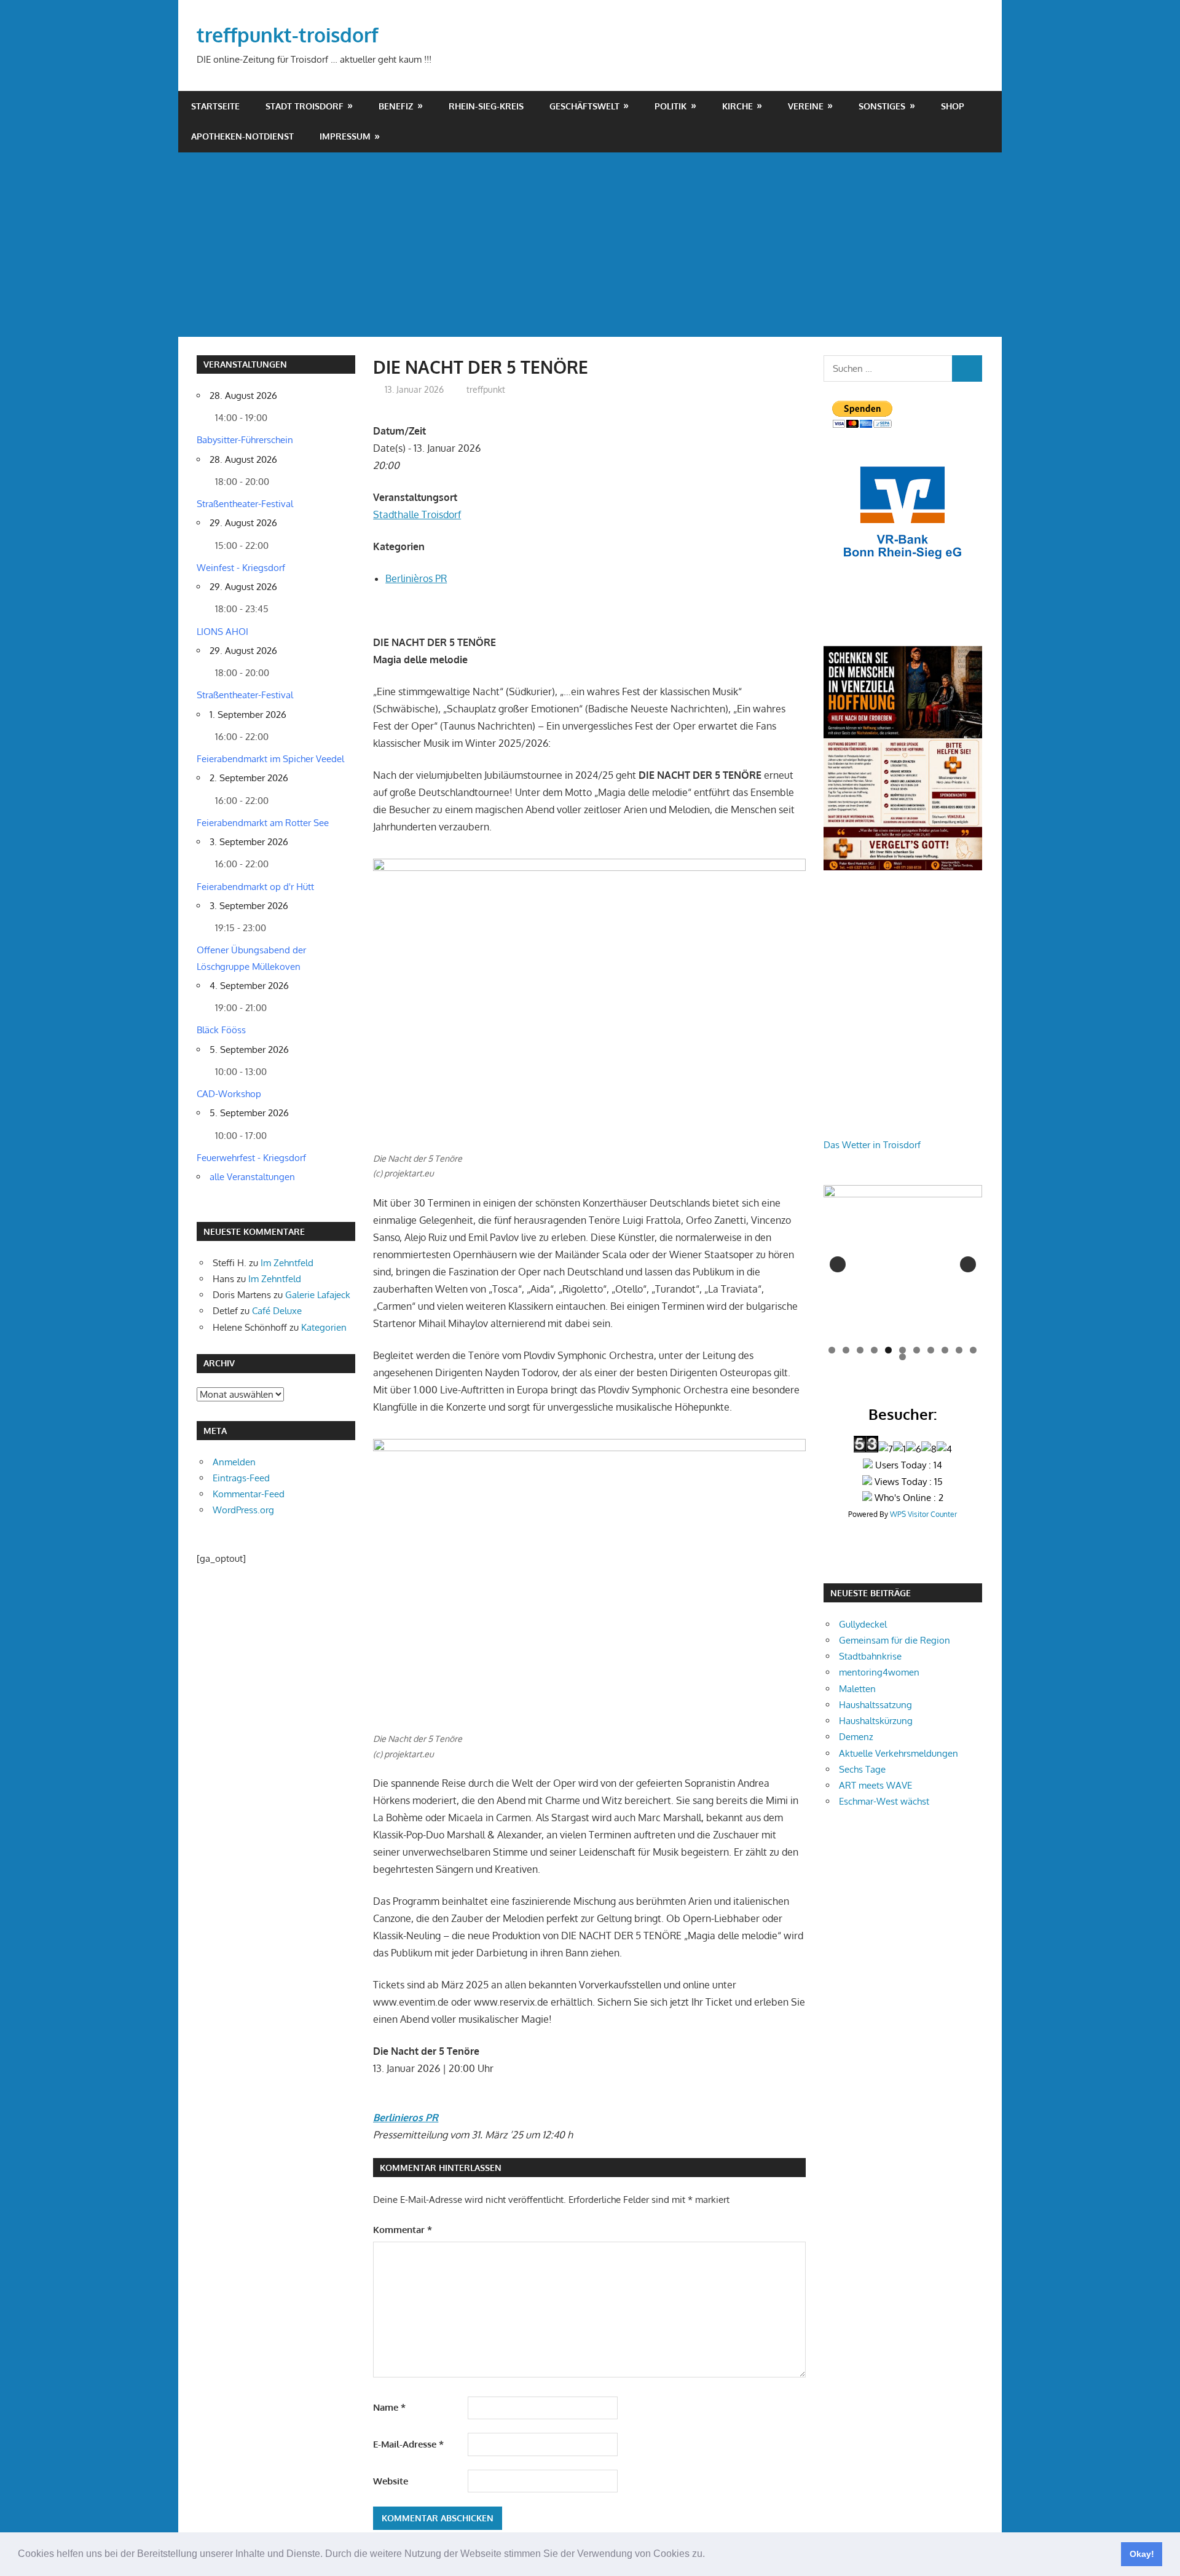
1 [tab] (832, 1350)
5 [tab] (888, 1350)
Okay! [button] (1142, 2554)
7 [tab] (917, 1350)
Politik (671, 106)
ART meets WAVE (875, 1785)
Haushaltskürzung (876, 1721)
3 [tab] (860, 1350)
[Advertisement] (590, 245)
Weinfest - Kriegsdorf (241, 568)
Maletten (857, 1689)
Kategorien (324, 1327)
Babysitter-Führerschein (245, 440)
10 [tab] (959, 1350)
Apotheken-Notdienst (242, 136)
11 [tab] (974, 1350)
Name (389, 2407)
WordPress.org (243, 1510)
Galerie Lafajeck (318, 1295)
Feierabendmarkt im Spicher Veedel (270, 759)
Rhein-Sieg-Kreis (486, 106)
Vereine (806, 106)
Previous (838, 1264)
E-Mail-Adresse (408, 2444)
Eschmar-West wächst (884, 1801)
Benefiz (396, 106)
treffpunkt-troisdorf (288, 35)
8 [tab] (931, 1350)
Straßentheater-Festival (245, 504)
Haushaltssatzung (875, 1705)
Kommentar (403, 2230)
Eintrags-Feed (241, 1478)
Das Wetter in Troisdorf (872, 1145)
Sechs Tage (862, 1769)
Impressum (345, 136)
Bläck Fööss (221, 1030)
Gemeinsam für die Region (895, 1640)
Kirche (737, 106)
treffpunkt (486, 389)
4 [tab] (874, 1350)
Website (391, 2481)
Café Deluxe (277, 1311)
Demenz (856, 1737)
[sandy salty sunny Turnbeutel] (934, 1264)
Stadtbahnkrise (870, 1656)
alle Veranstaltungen (252, 1177)
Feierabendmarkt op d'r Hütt (255, 887)
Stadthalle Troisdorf (417, 514)
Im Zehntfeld (287, 1263)
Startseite (215, 106)
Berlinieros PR (406, 2117)
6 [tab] (903, 1350)
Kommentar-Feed (249, 1494)
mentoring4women (879, 1672)
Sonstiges (882, 106)
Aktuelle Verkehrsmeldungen (899, 1753)
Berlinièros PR (416, 578)
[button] (709, 2555)
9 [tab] (945, 1350)
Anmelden (234, 1462)
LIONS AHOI (222, 632)
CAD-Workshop (229, 1094)
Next (968, 1264)
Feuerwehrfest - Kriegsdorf (251, 1158)
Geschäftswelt (584, 106)
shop (953, 106)
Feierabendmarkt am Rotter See (263, 823)
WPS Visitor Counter (923, 1514)
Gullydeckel (863, 1624)
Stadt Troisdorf (305, 106)
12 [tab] (903, 1357)
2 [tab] (846, 1350)
